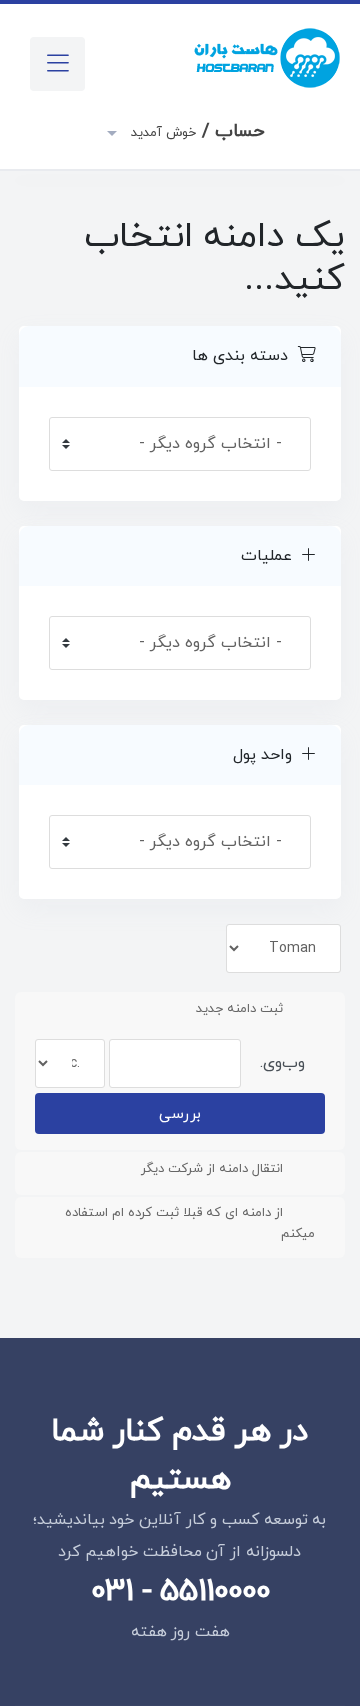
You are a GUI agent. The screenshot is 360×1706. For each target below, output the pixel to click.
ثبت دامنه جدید (239, 1009)
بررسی (180, 1114)
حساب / (195, 131)
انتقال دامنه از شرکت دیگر (212, 1169)
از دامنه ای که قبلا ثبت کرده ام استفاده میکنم (190, 1223)
